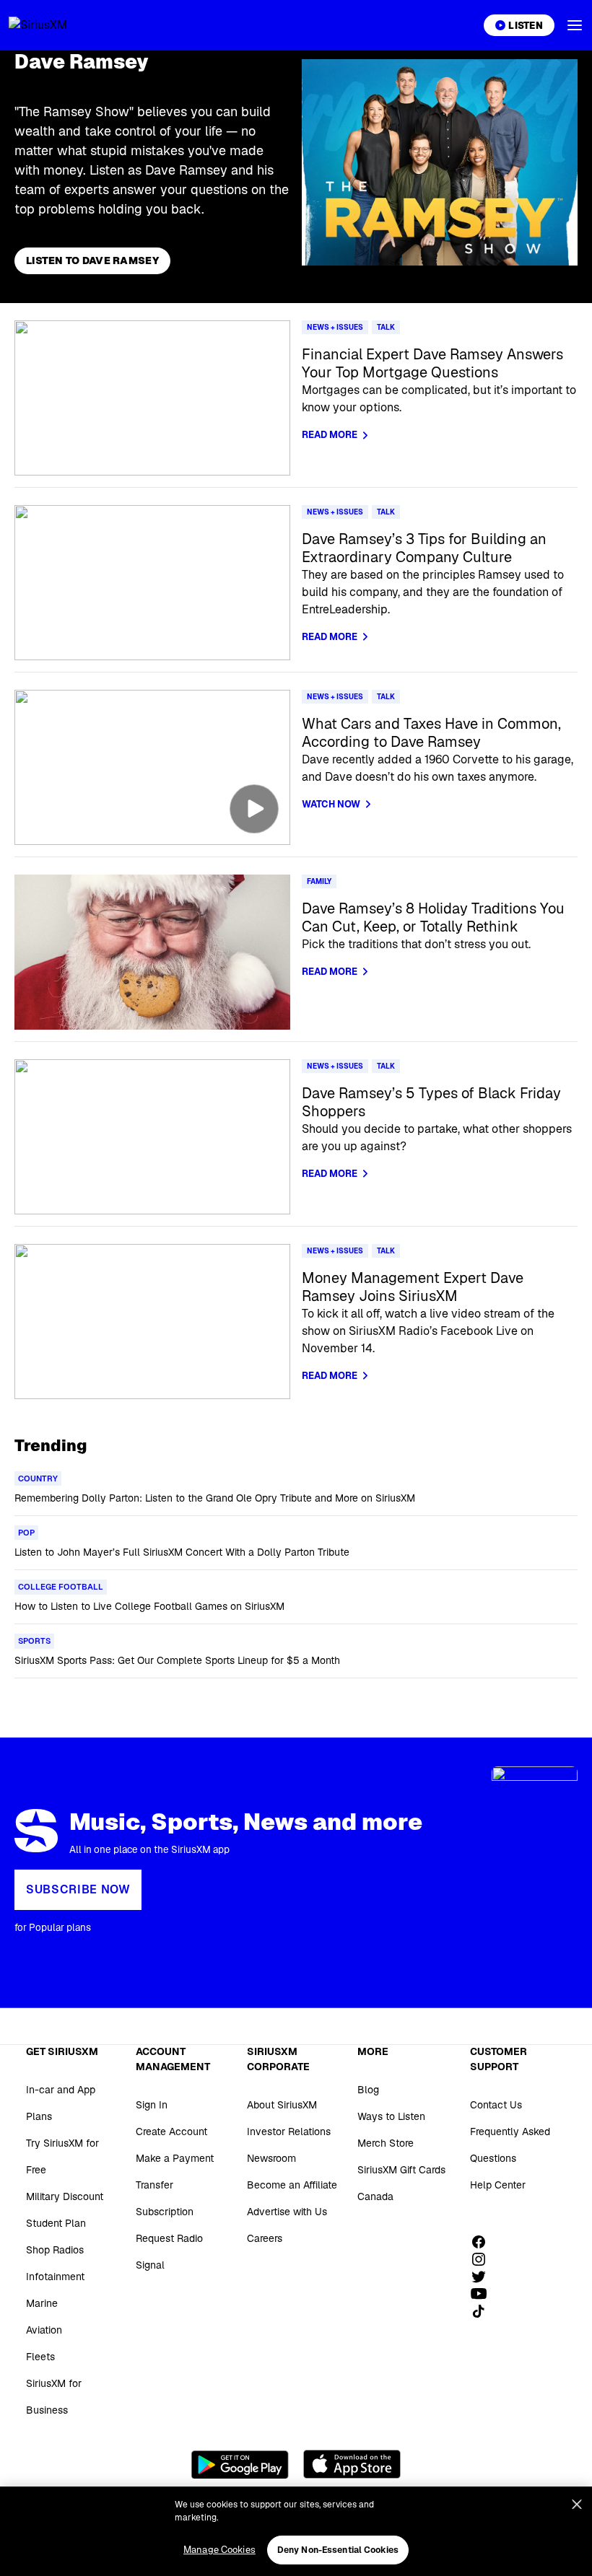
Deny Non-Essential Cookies (338, 2550)
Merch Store (386, 2143)
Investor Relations (289, 2132)
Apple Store (352, 2464)
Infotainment (55, 2277)
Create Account (171, 2132)
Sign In (152, 2105)
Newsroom (271, 2158)
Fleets (40, 2357)
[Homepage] (55, 25)
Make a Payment (175, 2158)
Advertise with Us (287, 2212)
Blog (368, 2090)
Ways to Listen (391, 2116)
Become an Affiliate (292, 2185)
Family (319, 881)
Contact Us (496, 2105)
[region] (296, 2531)
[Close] (577, 2505)
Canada (375, 2196)
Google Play (240, 2464)
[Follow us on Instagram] (484, 2259)
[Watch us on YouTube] (484, 2294)
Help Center (498, 2185)
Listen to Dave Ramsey (92, 260)
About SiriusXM (282, 2105)
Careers (265, 2238)
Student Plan (56, 2223)
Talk (386, 327)
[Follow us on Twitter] (484, 2277)
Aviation (44, 2330)
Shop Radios (55, 2250)
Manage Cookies (219, 2550)
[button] (575, 25)
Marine (42, 2303)
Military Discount (65, 2196)
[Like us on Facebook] (484, 2242)
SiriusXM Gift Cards (401, 2170)
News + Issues (335, 327)
